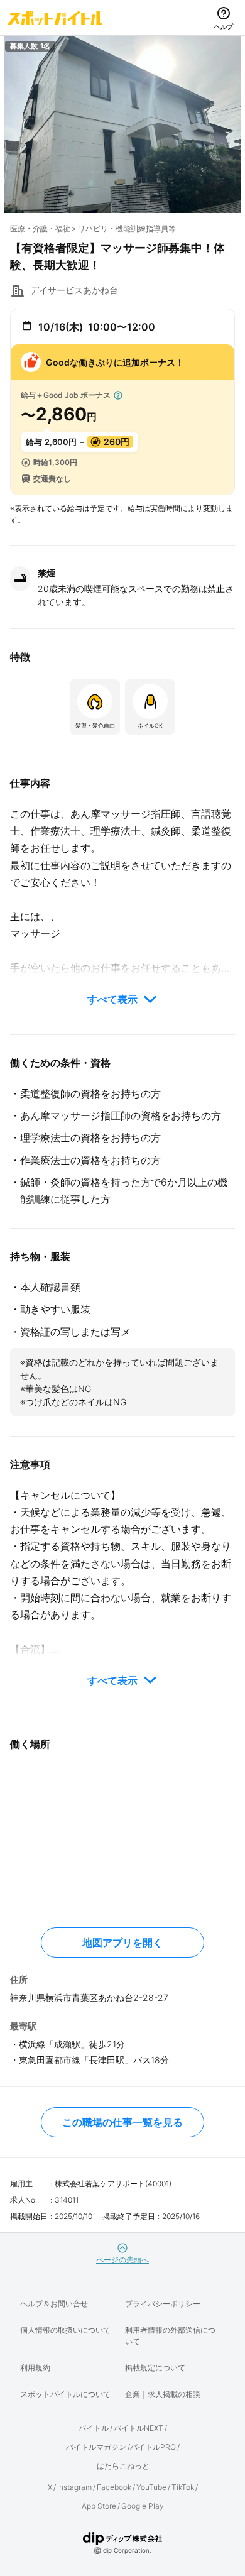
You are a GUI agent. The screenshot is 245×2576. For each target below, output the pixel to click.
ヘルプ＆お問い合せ (54, 2304)
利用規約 (35, 2368)
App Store (99, 2506)
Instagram (74, 2487)
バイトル (94, 2428)
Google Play (143, 2506)
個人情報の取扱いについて (65, 2330)
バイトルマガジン (96, 2447)
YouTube (151, 2487)
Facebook (114, 2487)
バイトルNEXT (139, 2428)
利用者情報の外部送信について (170, 2336)
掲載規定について (155, 2368)
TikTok (183, 2487)
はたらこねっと (123, 2466)
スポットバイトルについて (65, 2394)
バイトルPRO (153, 2447)
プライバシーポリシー (163, 2304)
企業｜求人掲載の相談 (163, 2394)
